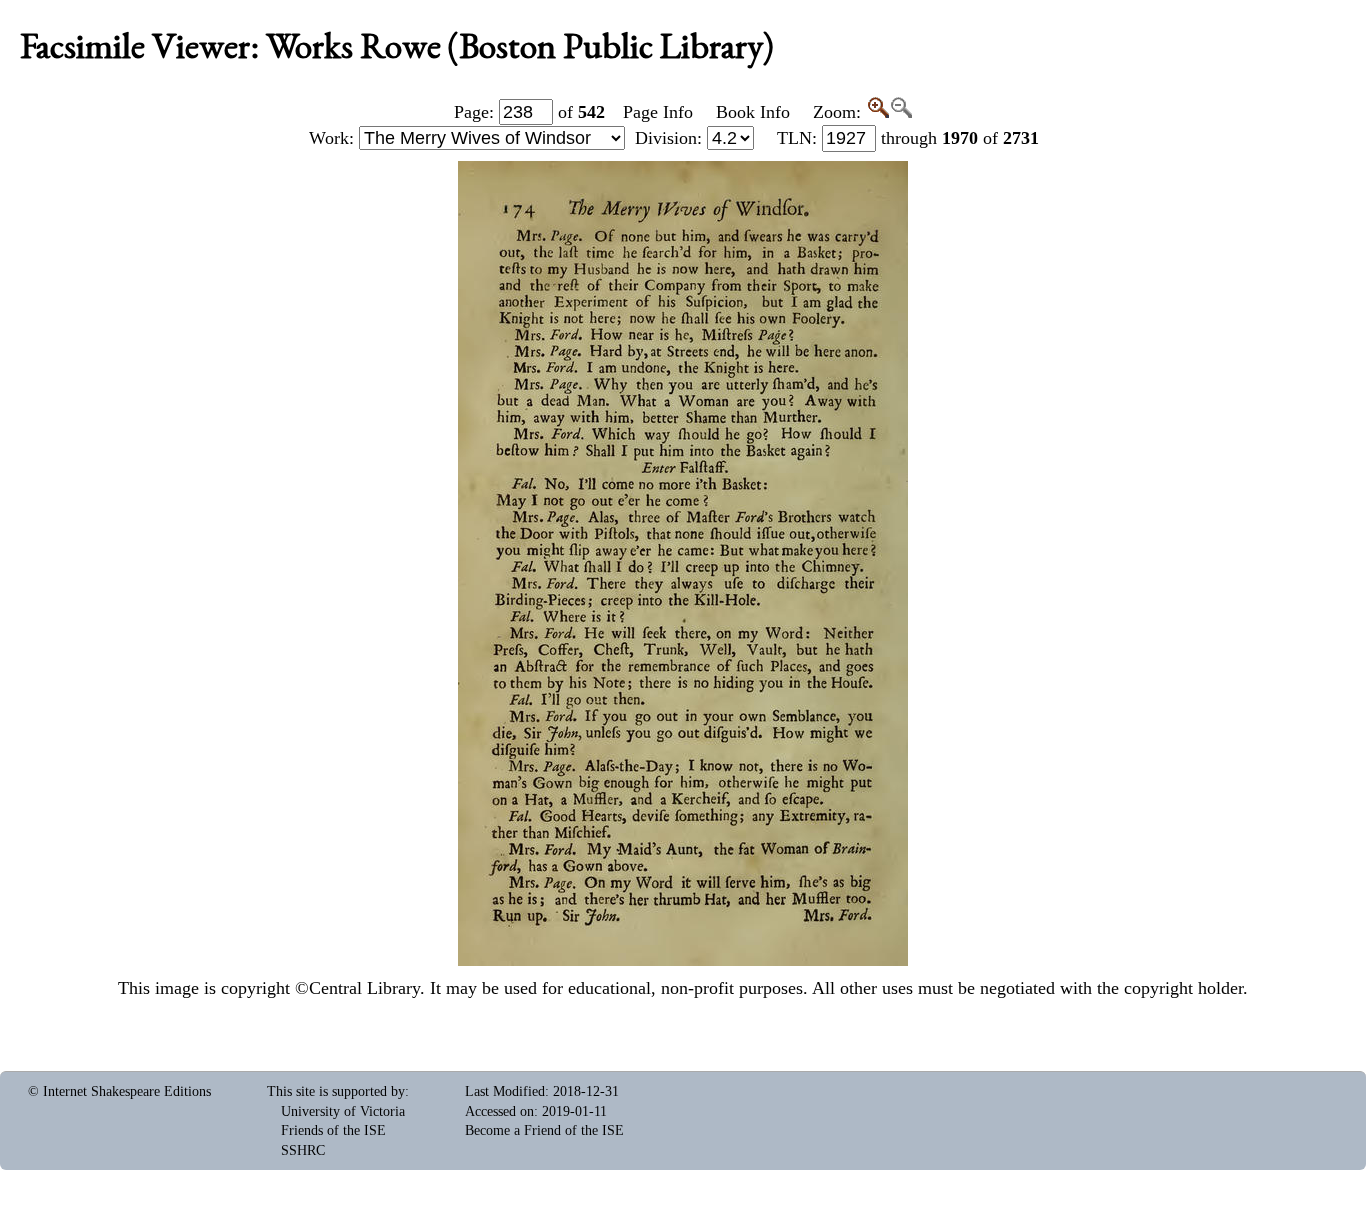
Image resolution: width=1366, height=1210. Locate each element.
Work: (334, 138)
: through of (908, 138)
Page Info (658, 112)
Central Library (364, 988)
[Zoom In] (877, 112)
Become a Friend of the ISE (544, 1130)
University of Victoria (343, 1111)
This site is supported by (336, 1091)
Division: (671, 138)
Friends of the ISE (333, 1130)
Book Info (753, 112)
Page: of (529, 112)
